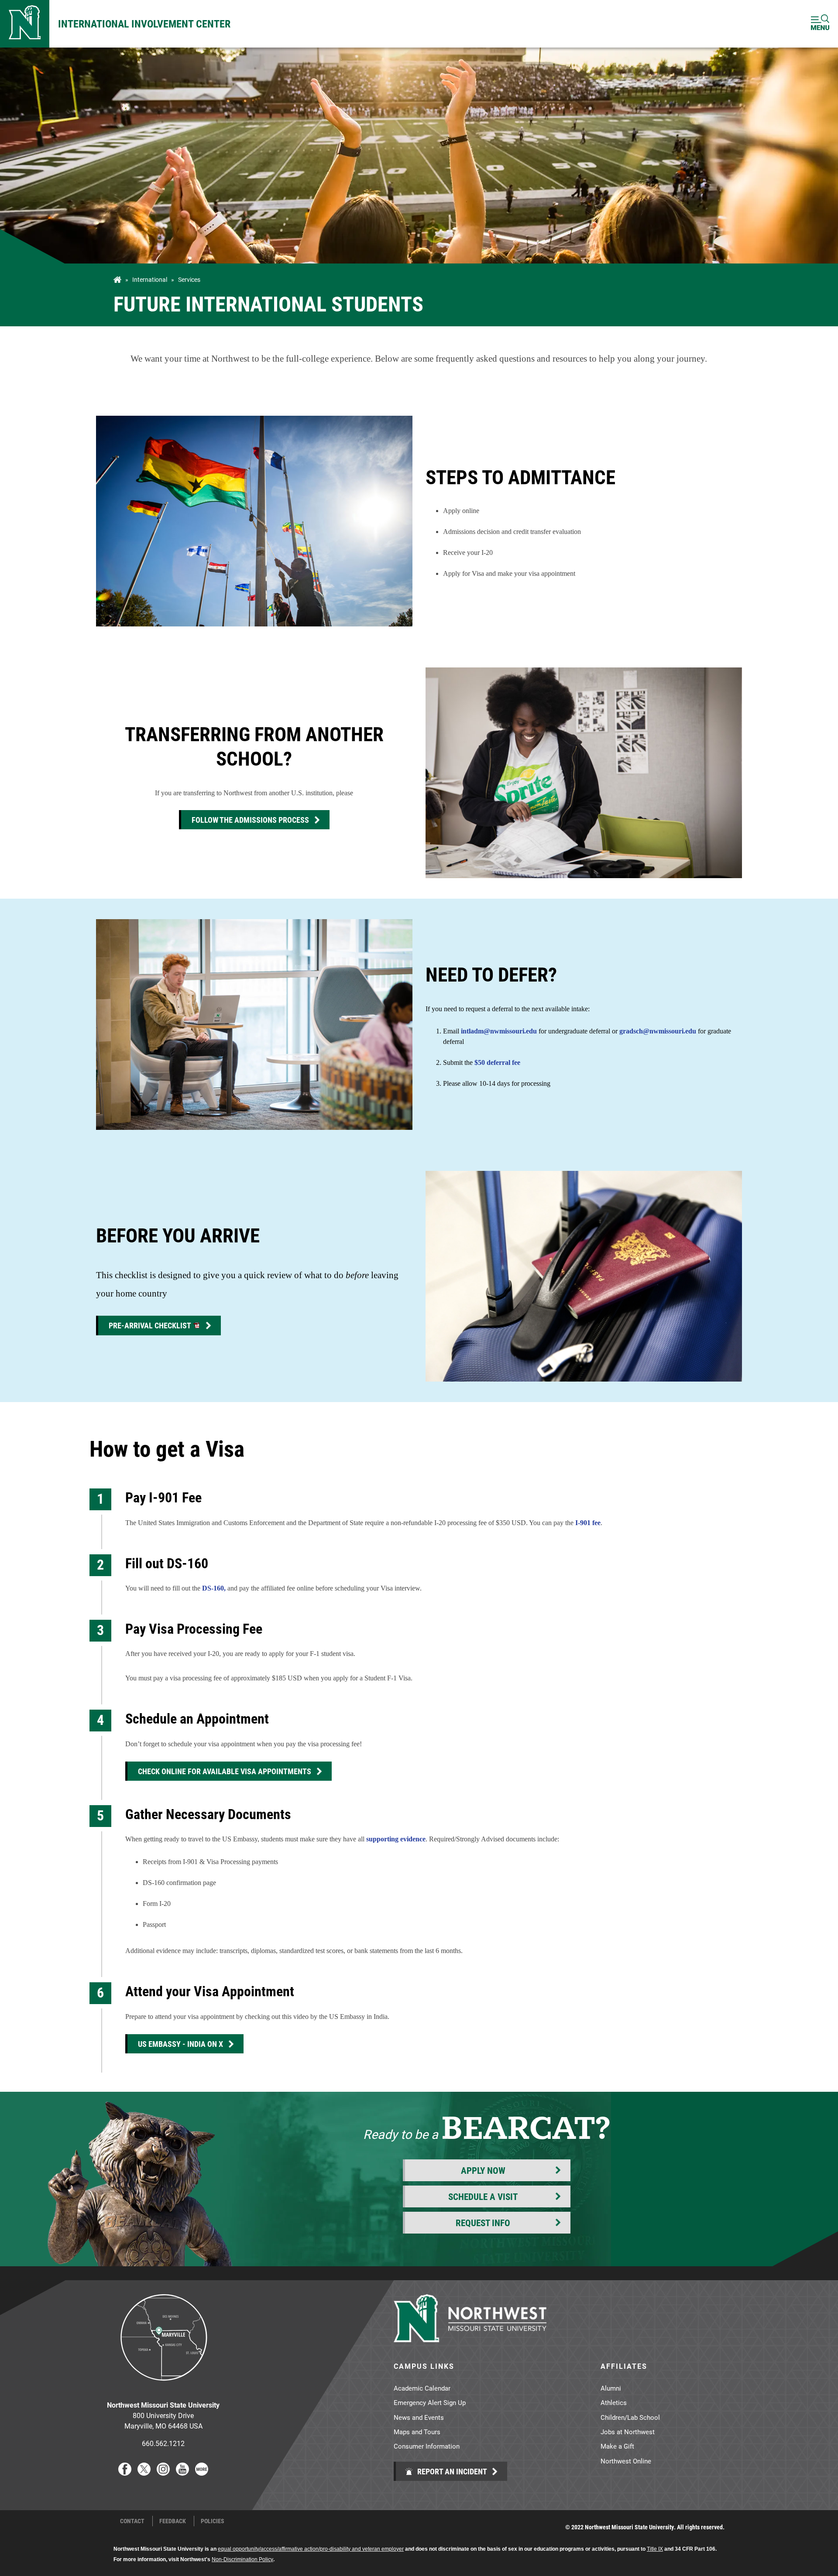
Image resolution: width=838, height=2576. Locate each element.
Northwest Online (626, 2461)
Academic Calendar (422, 2388)
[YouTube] (182, 2473)
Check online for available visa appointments (225, 1771)
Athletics (614, 2402)
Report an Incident (451, 2471)
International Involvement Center (144, 24)
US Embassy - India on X (180, 2044)
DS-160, (214, 1588)
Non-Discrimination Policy (242, 2559)
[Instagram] (163, 2473)
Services (189, 280)
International (150, 280)
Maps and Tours (417, 2432)
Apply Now (483, 2170)
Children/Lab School (630, 2417)
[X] (144, 2473)
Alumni (611, 2388)
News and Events (419, 2417)
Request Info (483, 2223)
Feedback (173, 2521)
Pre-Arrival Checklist (151, 1325)
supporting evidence (396, 1839)
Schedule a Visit (483, 2196)
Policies (213, 2521)
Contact (132, 2521)
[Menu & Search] (820, 24)
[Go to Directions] (163, 2387)
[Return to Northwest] (25, 24)
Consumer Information (427, 2446)
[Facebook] (125, 2473)
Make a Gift (617, 2446)
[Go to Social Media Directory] (202, 2473)
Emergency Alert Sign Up (430, 2402)
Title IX (655, 2549)
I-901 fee (588, 1523)
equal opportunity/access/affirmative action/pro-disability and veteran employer (311, 2549)
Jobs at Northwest (628, 2432)
